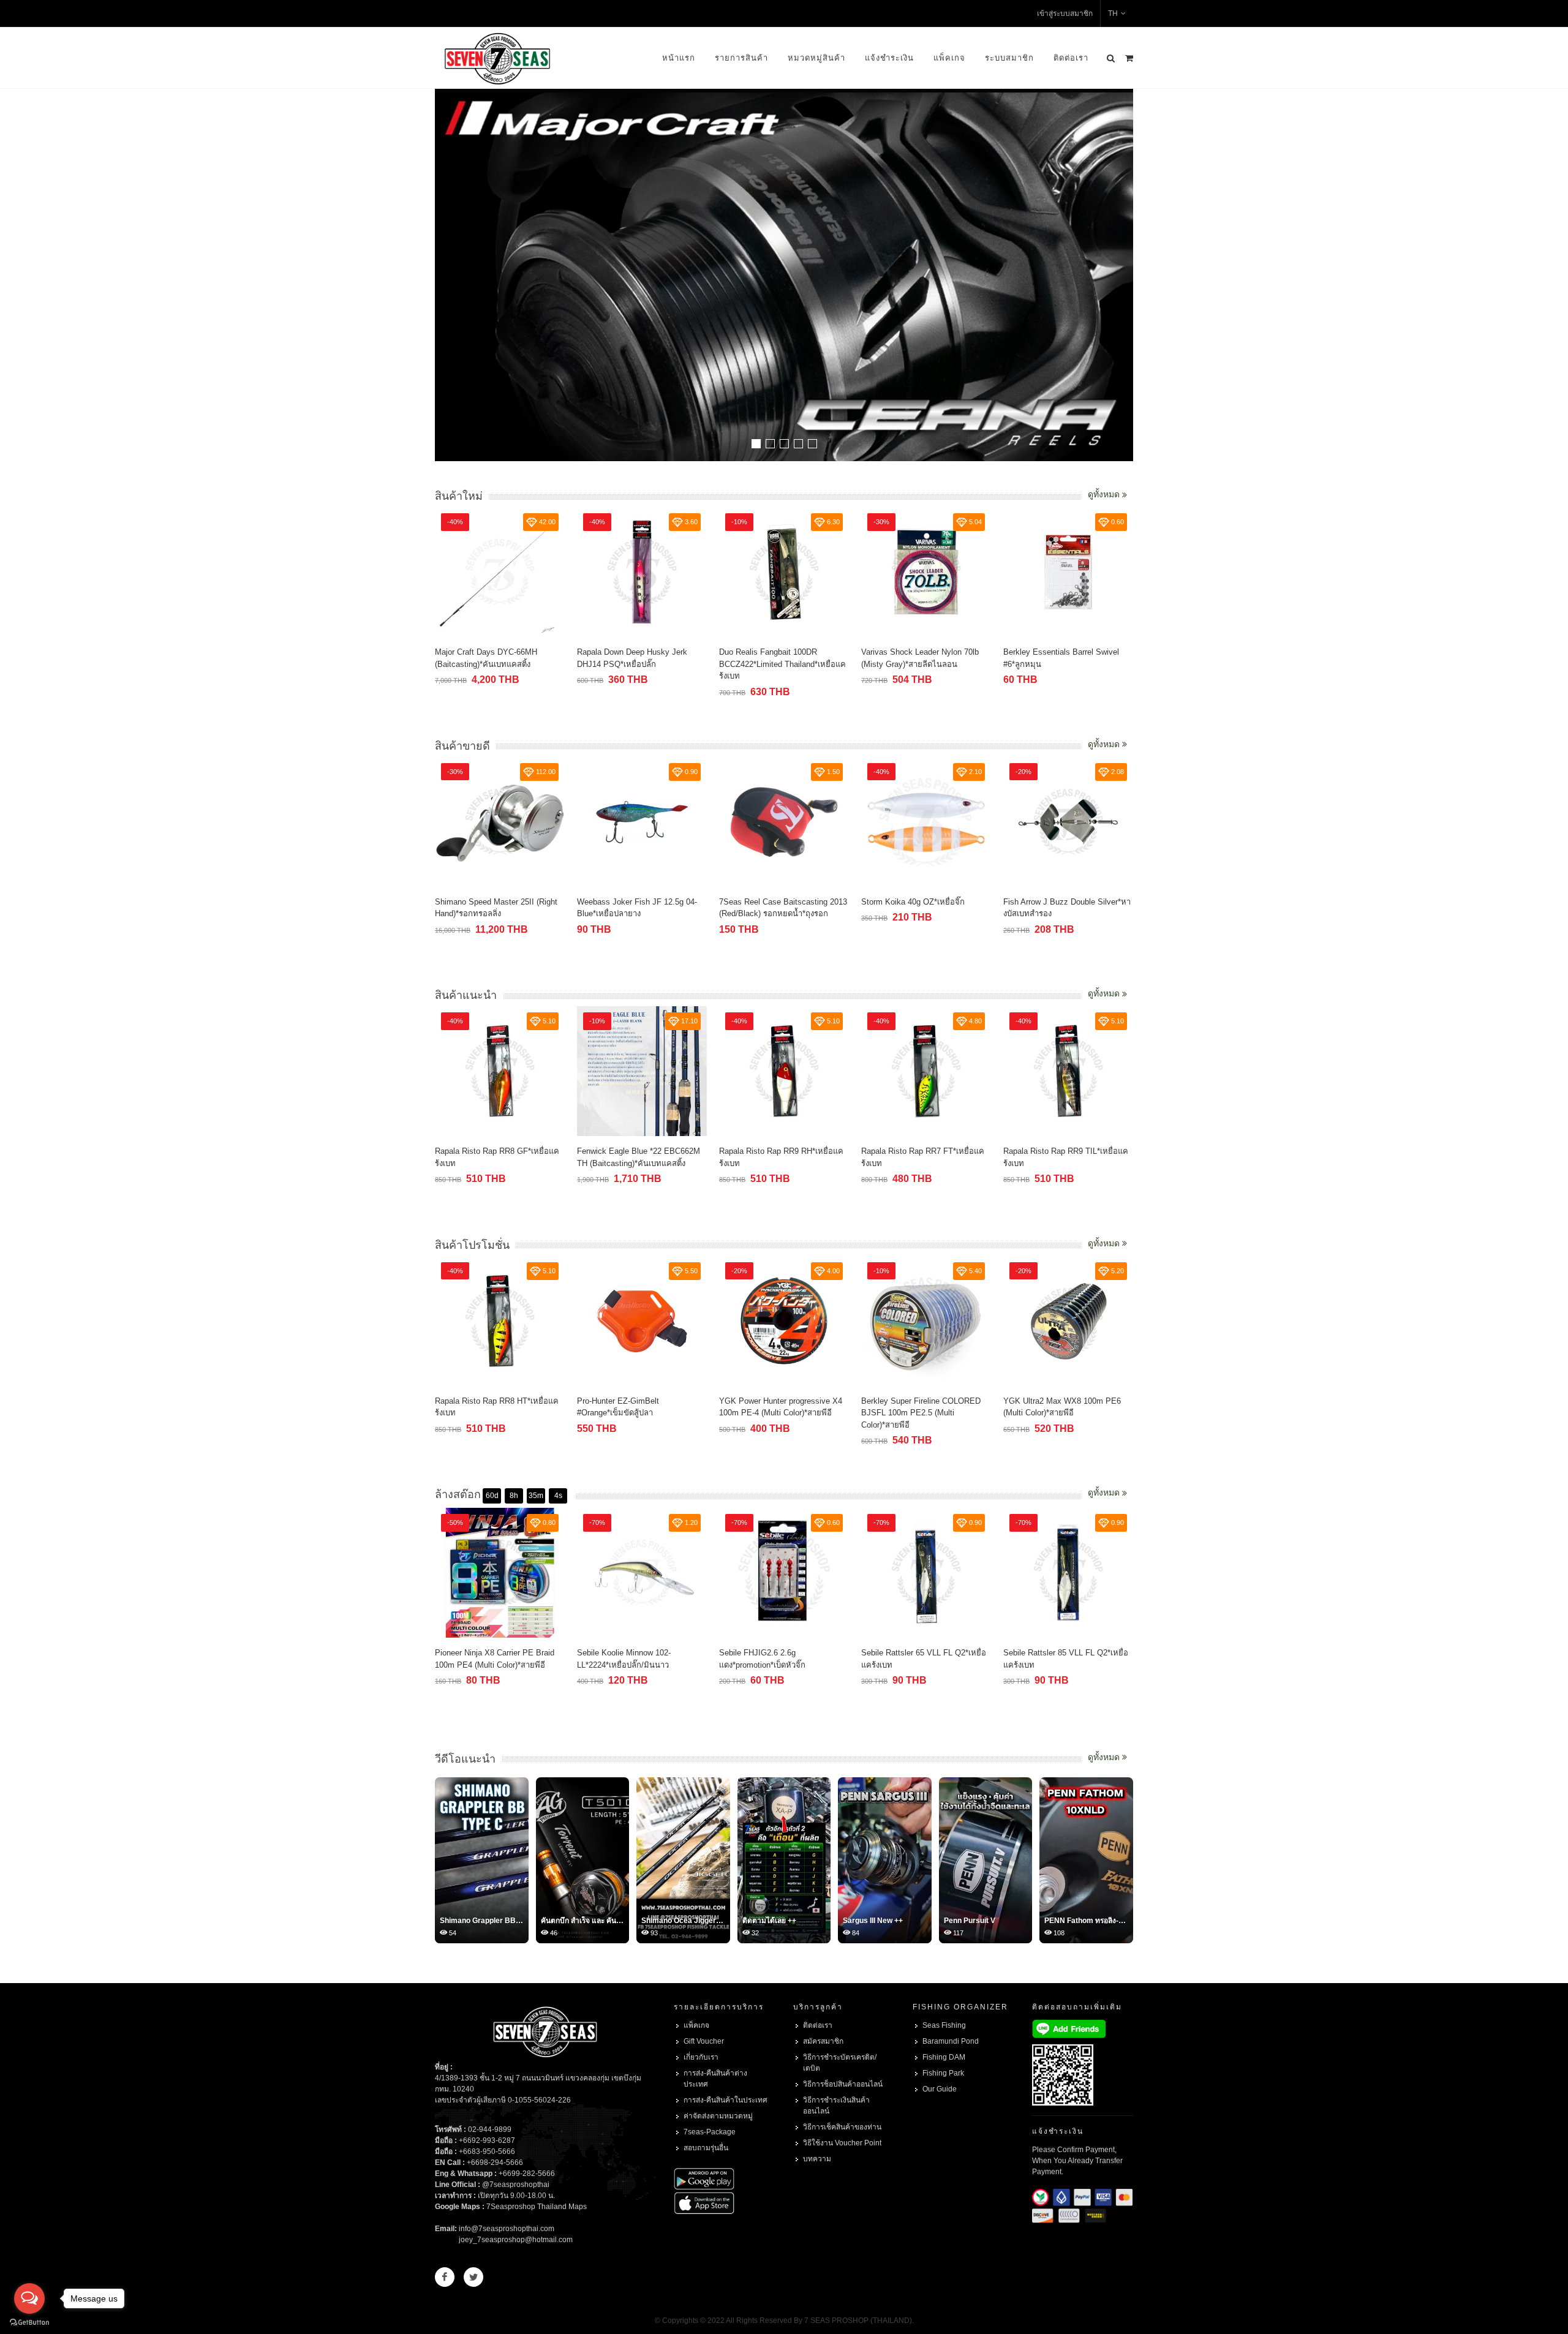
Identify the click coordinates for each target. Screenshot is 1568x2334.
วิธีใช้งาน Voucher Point (842, 2143)
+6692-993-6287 (487, 2140)
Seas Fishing (944, 2025)
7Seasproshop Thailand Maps (537, 2207)
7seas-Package (710, 2132)
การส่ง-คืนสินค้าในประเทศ (726, 2100)
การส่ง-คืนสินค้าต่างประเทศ (715, 2079)
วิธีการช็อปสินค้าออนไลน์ (843, 2084)
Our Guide (940, 2089)
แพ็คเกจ (949, 58)
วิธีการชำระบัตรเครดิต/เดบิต (840, 2063)
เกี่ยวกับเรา (701, 2057)
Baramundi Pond (951, 2041)
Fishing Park (943, 2073)
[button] (756, 444)
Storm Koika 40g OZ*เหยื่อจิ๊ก (913, 902)
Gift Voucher (704, 2041)
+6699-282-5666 (527, 2174)
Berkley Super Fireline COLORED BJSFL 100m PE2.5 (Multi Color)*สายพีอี (921, 1413)
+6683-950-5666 (487, 2151)
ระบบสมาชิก (1009, 58)
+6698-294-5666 (495, 2163)
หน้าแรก (679, 58)
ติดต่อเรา (1071, 58)
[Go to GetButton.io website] (29, 2322)
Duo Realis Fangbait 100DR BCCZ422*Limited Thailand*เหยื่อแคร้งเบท (782, 664)
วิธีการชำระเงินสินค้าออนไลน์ (836, 2106)
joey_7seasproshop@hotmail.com (516, 2240)
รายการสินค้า (741, 58)
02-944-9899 (490, 2129)
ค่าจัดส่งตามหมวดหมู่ (718, 2116)
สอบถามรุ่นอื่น (706, 2148)
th (1113, 13)
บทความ (817, 2159)
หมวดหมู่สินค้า (816, 58)
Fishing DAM (944, 2057)
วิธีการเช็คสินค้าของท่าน (842, 2127)
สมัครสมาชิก (823, 2041)
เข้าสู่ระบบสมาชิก (1065, 13)
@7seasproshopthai (516, 2185)
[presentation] (1122, 276)
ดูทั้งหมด (1105, 494)
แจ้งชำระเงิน (889, 58)
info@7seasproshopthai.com (507, 2229)
